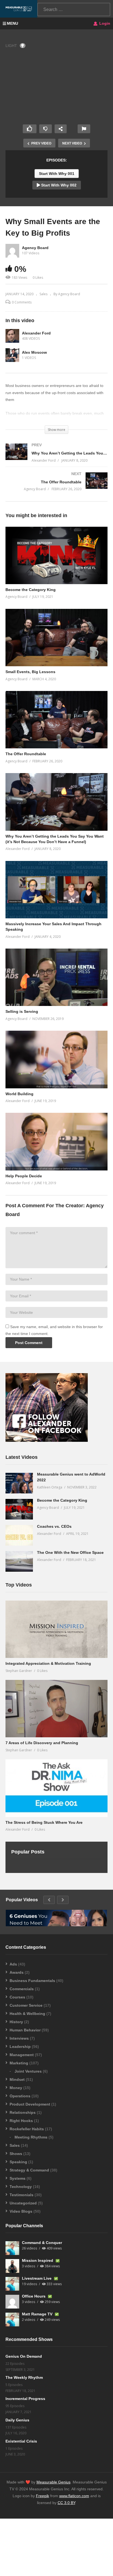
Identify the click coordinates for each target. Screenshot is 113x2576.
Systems (18, 2178)
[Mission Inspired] (12, 2266)
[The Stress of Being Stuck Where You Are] (56, 1788)
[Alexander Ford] (12, 336)
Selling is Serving (22, 1011)
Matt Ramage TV (38, 2314)
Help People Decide (24, 1176)
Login (104, 23)
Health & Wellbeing (27, 2014)
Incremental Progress (25, 2399)
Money (16, 2088)
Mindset (17, 2079)
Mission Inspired (38, 2260)
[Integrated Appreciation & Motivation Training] (56, 1629)
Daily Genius (17, 2420)
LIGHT (11, 46)
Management (22, 2055)
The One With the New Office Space (70, 1552)
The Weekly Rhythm (24, 2377)
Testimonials (22, 2195)
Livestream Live (37, 2278)
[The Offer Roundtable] (56, 487)
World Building (19, 1094)
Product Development (30, 2104)
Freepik (43, 2496)
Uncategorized (23, 2203)
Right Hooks (21, 2121)
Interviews (19, 2038)
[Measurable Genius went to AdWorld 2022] (19, 1483)
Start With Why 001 (57, 174)
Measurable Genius (53, 2482)
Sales (43, 294)
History (16, 2022)
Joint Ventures (28, 2071)
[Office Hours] (12, 2302)
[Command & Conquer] (12, 2248)
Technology (21, 2187)
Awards (17, 1972)
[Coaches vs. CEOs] (19, 1535)
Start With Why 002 (58, 185)
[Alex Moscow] (12, 355)
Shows (16, 2154)
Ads (13, 1964)
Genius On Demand (24, 2356)
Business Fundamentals (32, 1981)
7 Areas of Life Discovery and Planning (42, 1743)
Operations (20, 2096)
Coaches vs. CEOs (54, 1526)
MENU (12, 23)
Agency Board (35, 248)
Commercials (22, 1989)
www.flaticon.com (74, 2496)
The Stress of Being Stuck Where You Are (44, 1822)
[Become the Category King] (19, 1509)
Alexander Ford (36, 333)
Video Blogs (21, 2211)
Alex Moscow (34, 352)
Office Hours (34, 2296)
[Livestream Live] (12, 2284)
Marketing (19, 2063)
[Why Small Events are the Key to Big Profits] (56, 555)
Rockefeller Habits (27, 2129)
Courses (17, 1997)
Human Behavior (25, 2030)
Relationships (23, 2112)
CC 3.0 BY (66, 2503)
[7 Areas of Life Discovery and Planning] (56, 1709)
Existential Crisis (21, 2441)
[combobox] (74, 9)
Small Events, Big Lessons (30, 672)
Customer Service (26, 2005)
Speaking (18, 2162)
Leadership (20, 2047)
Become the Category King (31, 590)
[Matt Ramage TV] (12, 2319)
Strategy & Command (29, 2170)
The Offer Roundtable (26, 754)
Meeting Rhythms (31, 2137)
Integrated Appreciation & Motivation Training (48, 1663)
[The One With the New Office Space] (19, 1561)
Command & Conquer (42, 2243)
